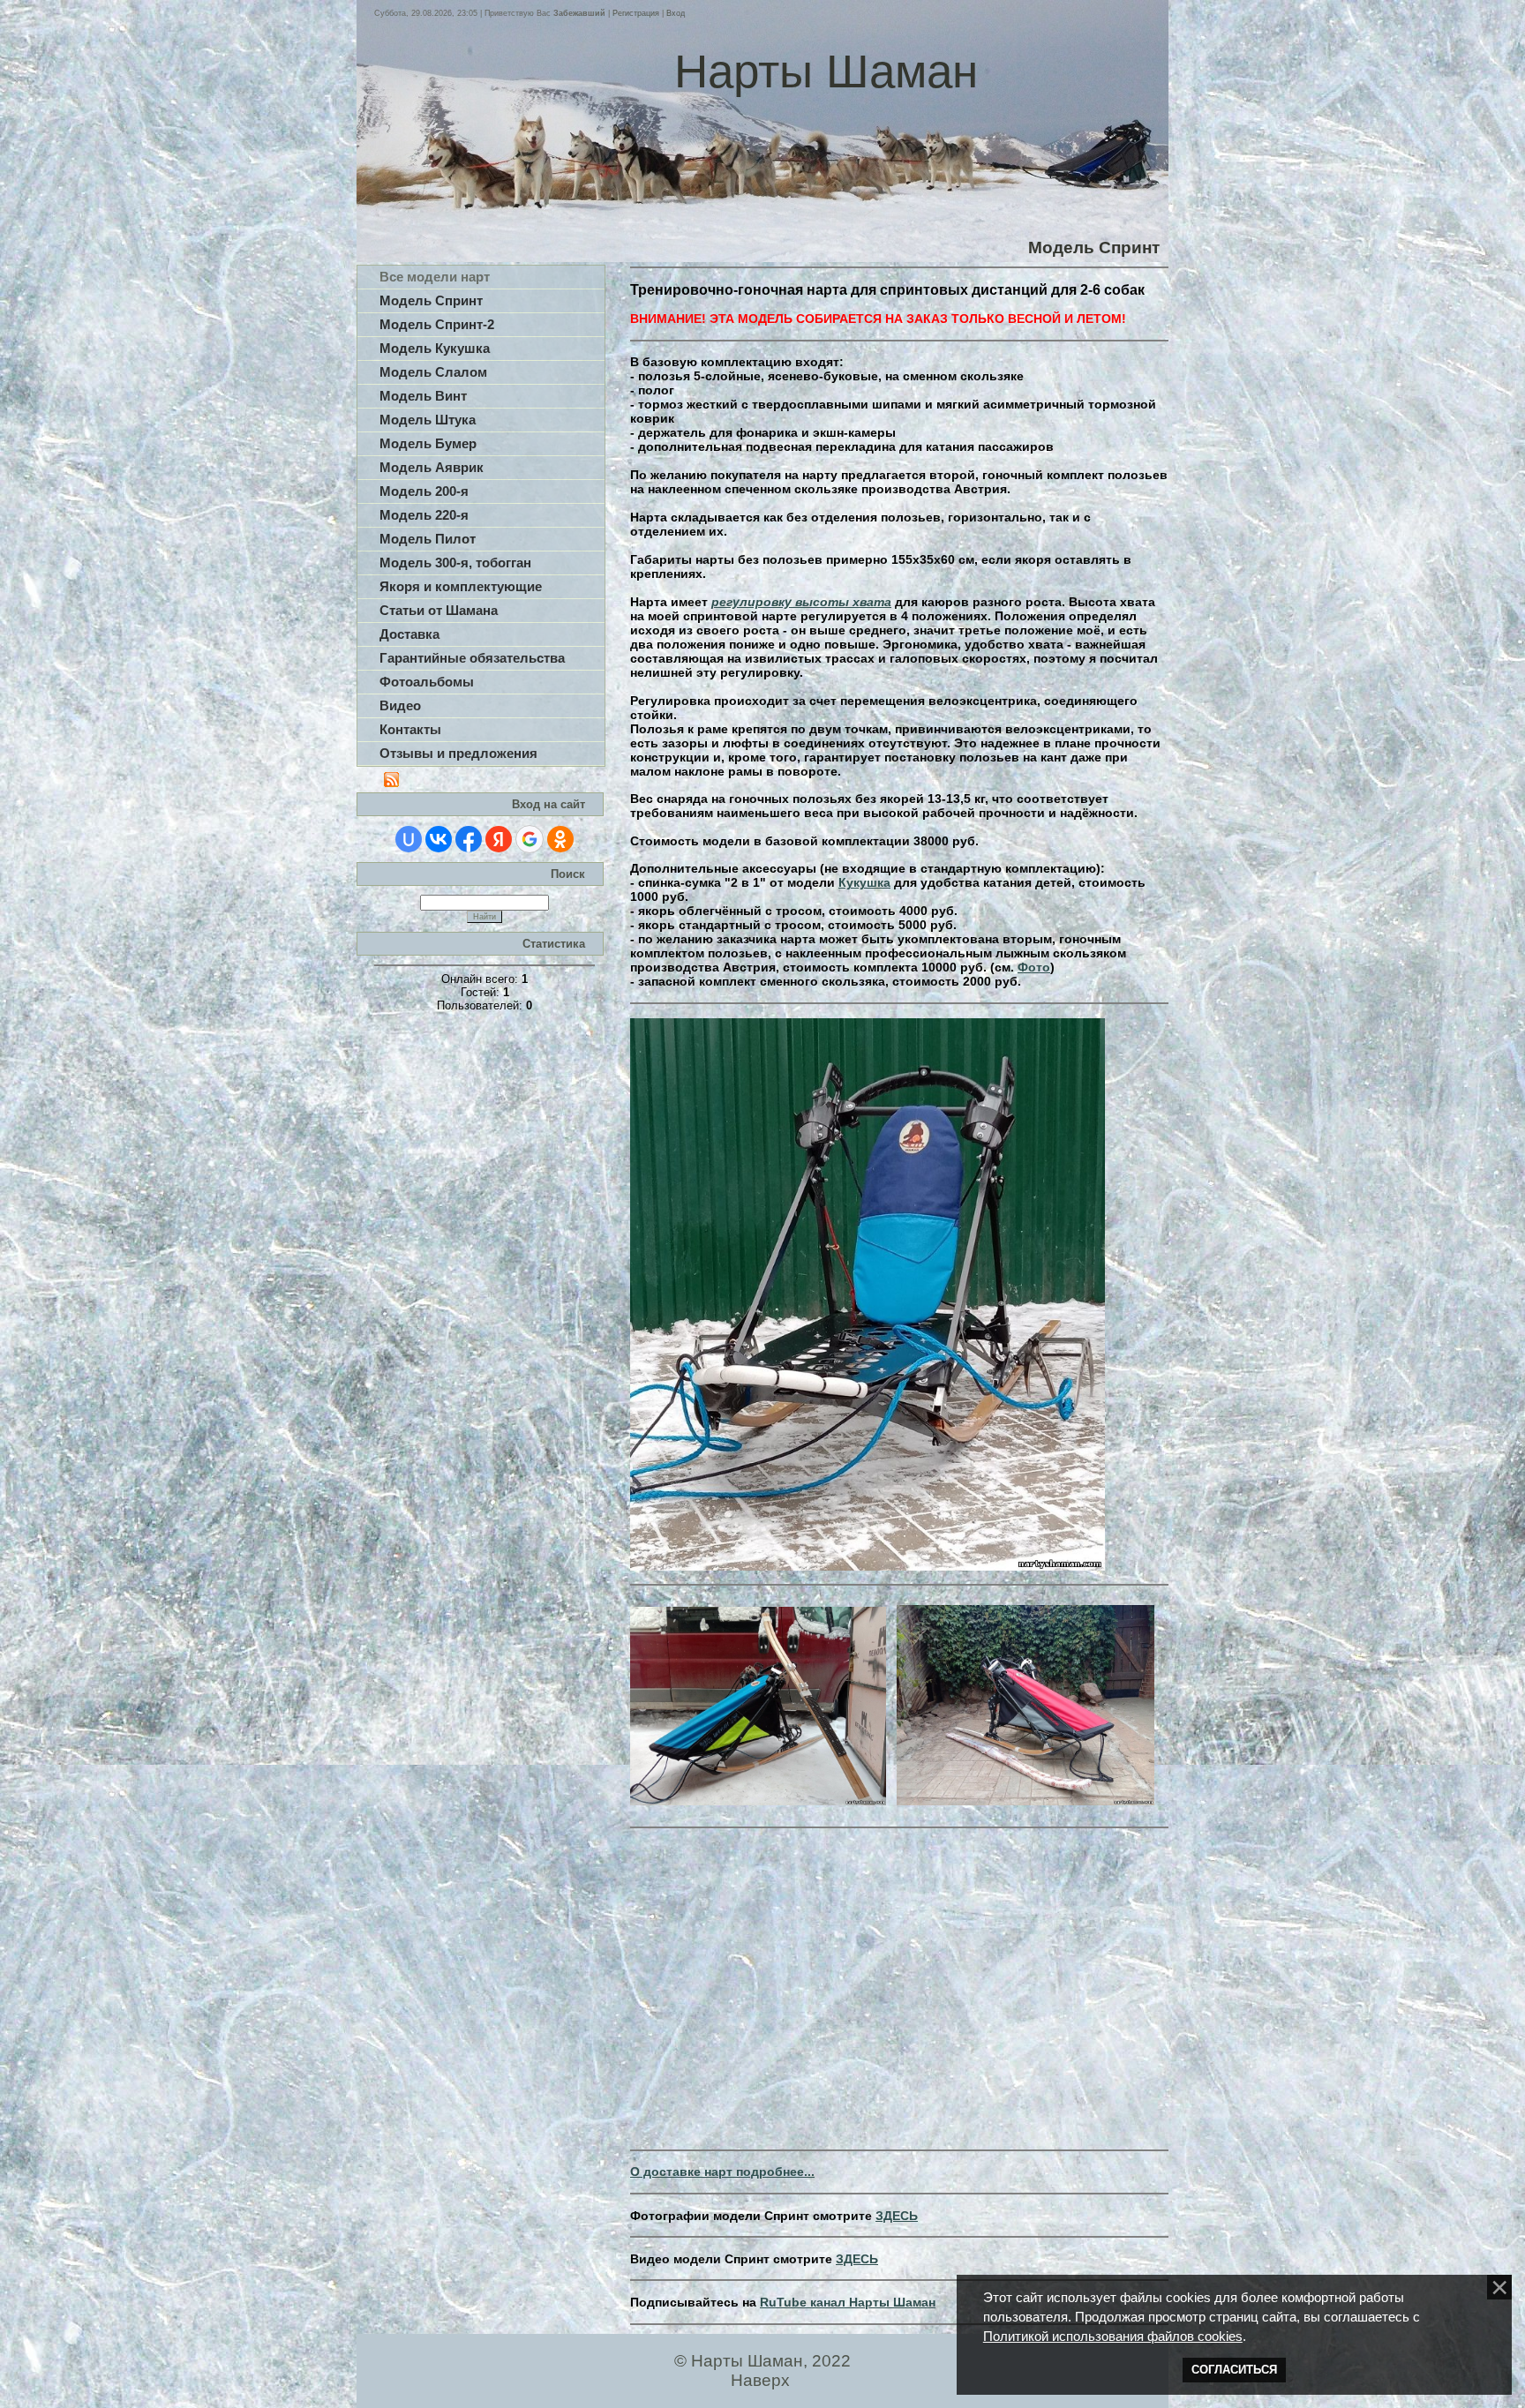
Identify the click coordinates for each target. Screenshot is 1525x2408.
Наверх (760, 2380)
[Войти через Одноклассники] (560, 839)
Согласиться (1234, 2370)
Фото (1034, 967)
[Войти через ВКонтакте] (439, 839)
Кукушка (864, 882)
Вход (676, 13)
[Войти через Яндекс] (499, 839)
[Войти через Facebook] (469, 839)
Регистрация (636, 13)
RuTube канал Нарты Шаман (848, 2302)
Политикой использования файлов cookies (1113, 2337)
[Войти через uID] (409, 839)
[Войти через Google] (530, 839)
